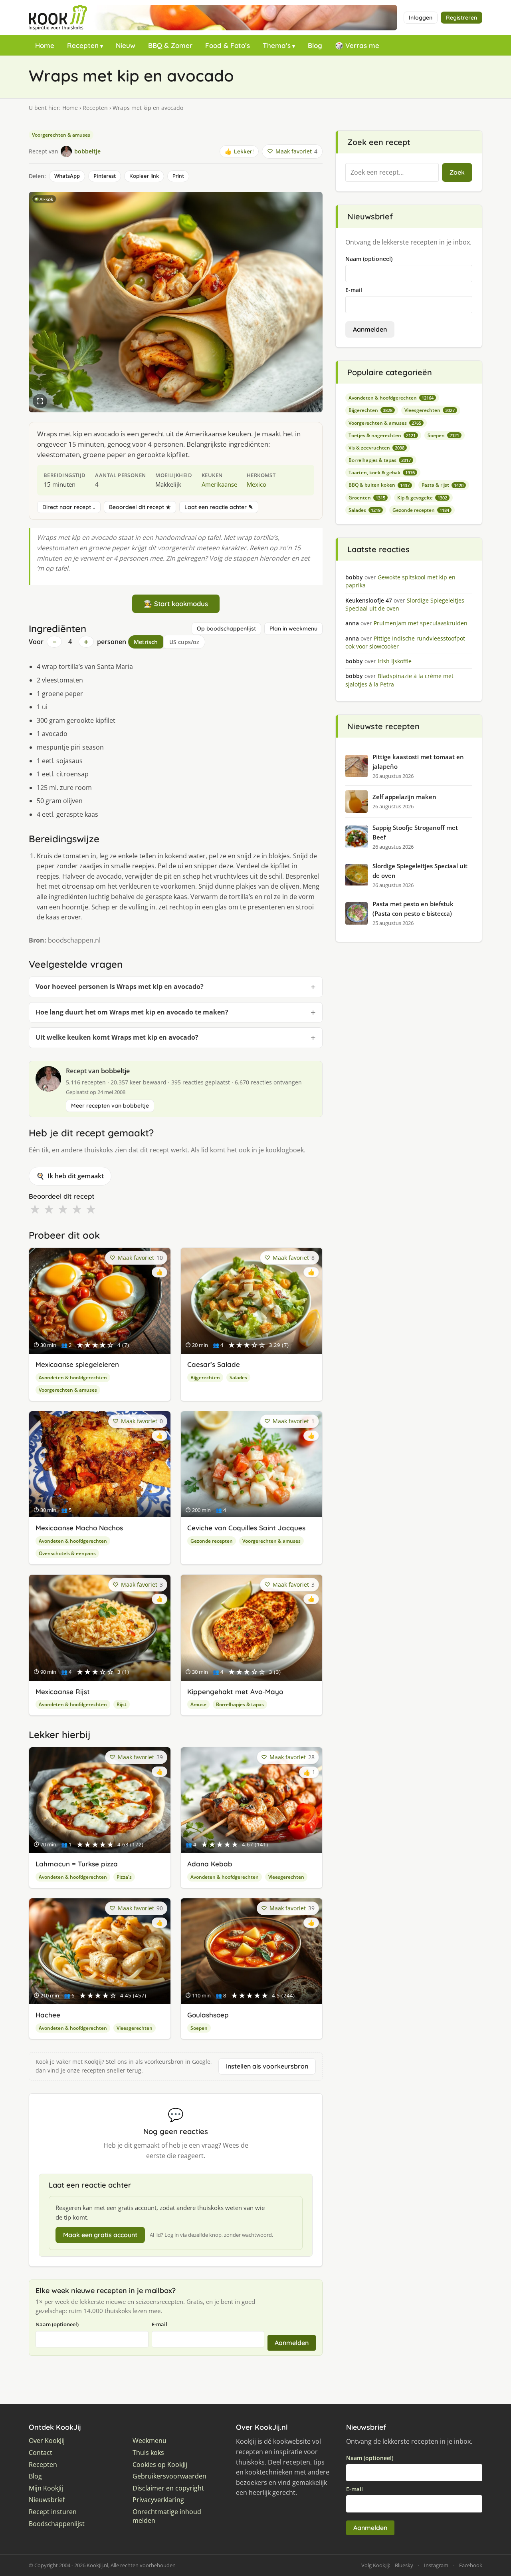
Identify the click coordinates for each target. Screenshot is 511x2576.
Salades (238, 1378)
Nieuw (126, 45)
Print (178, 176)
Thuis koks (148, 2453)
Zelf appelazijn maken (404, 797)
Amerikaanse (219, 484)
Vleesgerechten (286, 1877)
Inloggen (421, 18)
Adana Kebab (210, 1864)
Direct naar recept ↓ (69, 507)
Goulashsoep (208, 2015)
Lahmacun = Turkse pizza (77, 1864)
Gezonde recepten (212, 1541)
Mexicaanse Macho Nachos (79, 1528)
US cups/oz (184, 642)
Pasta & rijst (443, 485)
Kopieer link (144, 176)
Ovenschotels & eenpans (67, 1553)
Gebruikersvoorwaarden (169, 2476)
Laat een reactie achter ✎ (219, 507)
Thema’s (277, 45)
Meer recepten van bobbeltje (110, 1106)
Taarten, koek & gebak (382, 472)
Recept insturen (53, 2512)
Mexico (256, 484)
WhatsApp (67, 176)
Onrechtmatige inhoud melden (167, 2516)
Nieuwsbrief (47, 2500)
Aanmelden (292, 2343)
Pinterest (105, 176)
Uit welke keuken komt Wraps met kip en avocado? (117, 1037)
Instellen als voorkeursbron (267, 2066)
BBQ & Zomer (170, 45)
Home (45, 45)
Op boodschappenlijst (226, 629)
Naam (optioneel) (57, 2324)
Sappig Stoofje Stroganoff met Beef (415, 832)
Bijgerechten (205, 1378)
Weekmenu (150, 2441)
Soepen (199, 2028)
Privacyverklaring (158, 2500)
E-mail (159, 2324)
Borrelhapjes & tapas (240, 1704)
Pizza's (124, 1877)
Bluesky (404, 2565)
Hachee (48, 2015)
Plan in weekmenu (293, 629)
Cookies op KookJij (160, 2465)
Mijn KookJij (46, 2488)
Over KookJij (47, 2441)
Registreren (461, 18)
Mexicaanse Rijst (63, 1692)
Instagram (436, 2565)
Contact (41, 2453)
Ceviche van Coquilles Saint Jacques (246, 1528)
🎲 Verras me (357, 45)
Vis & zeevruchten (376, 448)
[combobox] (392, 173)
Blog (315, 45)
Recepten (83, 45)
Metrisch (146, 642)
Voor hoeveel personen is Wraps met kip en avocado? (120, 987)
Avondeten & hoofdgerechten (73, 1378)
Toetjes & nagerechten (382, 435)
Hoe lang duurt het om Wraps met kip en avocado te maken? (132, 1012)
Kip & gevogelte (422, 498)
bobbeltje (115, 1071)
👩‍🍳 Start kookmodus (176, 604)
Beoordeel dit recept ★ (140, 507)
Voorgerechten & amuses (61, 135)
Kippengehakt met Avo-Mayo (235, 1692)
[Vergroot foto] (40, 401)
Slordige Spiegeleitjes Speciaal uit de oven (420, 871)
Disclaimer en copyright (168, 2488)
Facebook (471, 2565)
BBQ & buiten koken (379, 485)
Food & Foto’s (228, 45)
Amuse (198, 1704)
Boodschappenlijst (57, 2524)
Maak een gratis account (100, 2235)
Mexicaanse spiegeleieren (77, 1364)
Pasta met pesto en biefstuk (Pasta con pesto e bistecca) (413, 909)
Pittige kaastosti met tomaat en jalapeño (418, 762)
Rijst (122, 1704)
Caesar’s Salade (214, 1364)
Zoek (457, 172)
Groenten (367, 498)
